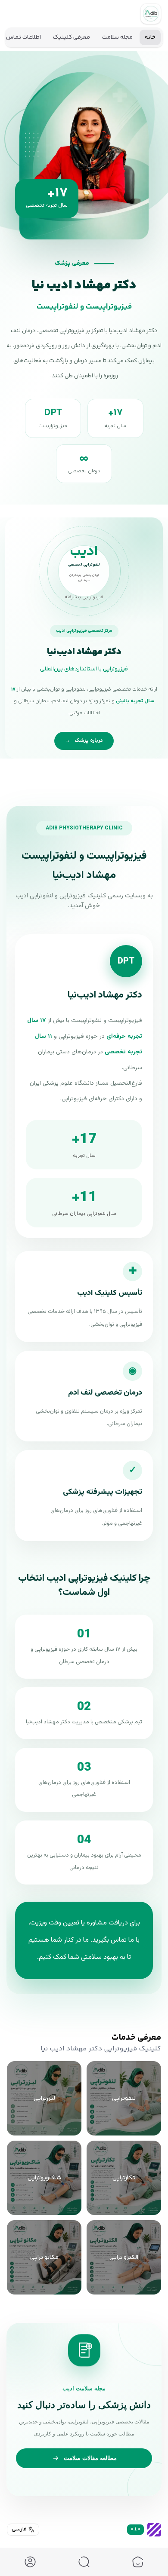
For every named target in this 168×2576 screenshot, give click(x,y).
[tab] (138, 2562)
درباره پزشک (84, 741)
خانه (150, 37)
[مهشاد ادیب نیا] (151, 14)
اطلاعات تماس (23, 37)
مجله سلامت (117, 37)
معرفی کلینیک (72, 37)
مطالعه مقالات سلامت (90, 2458)
